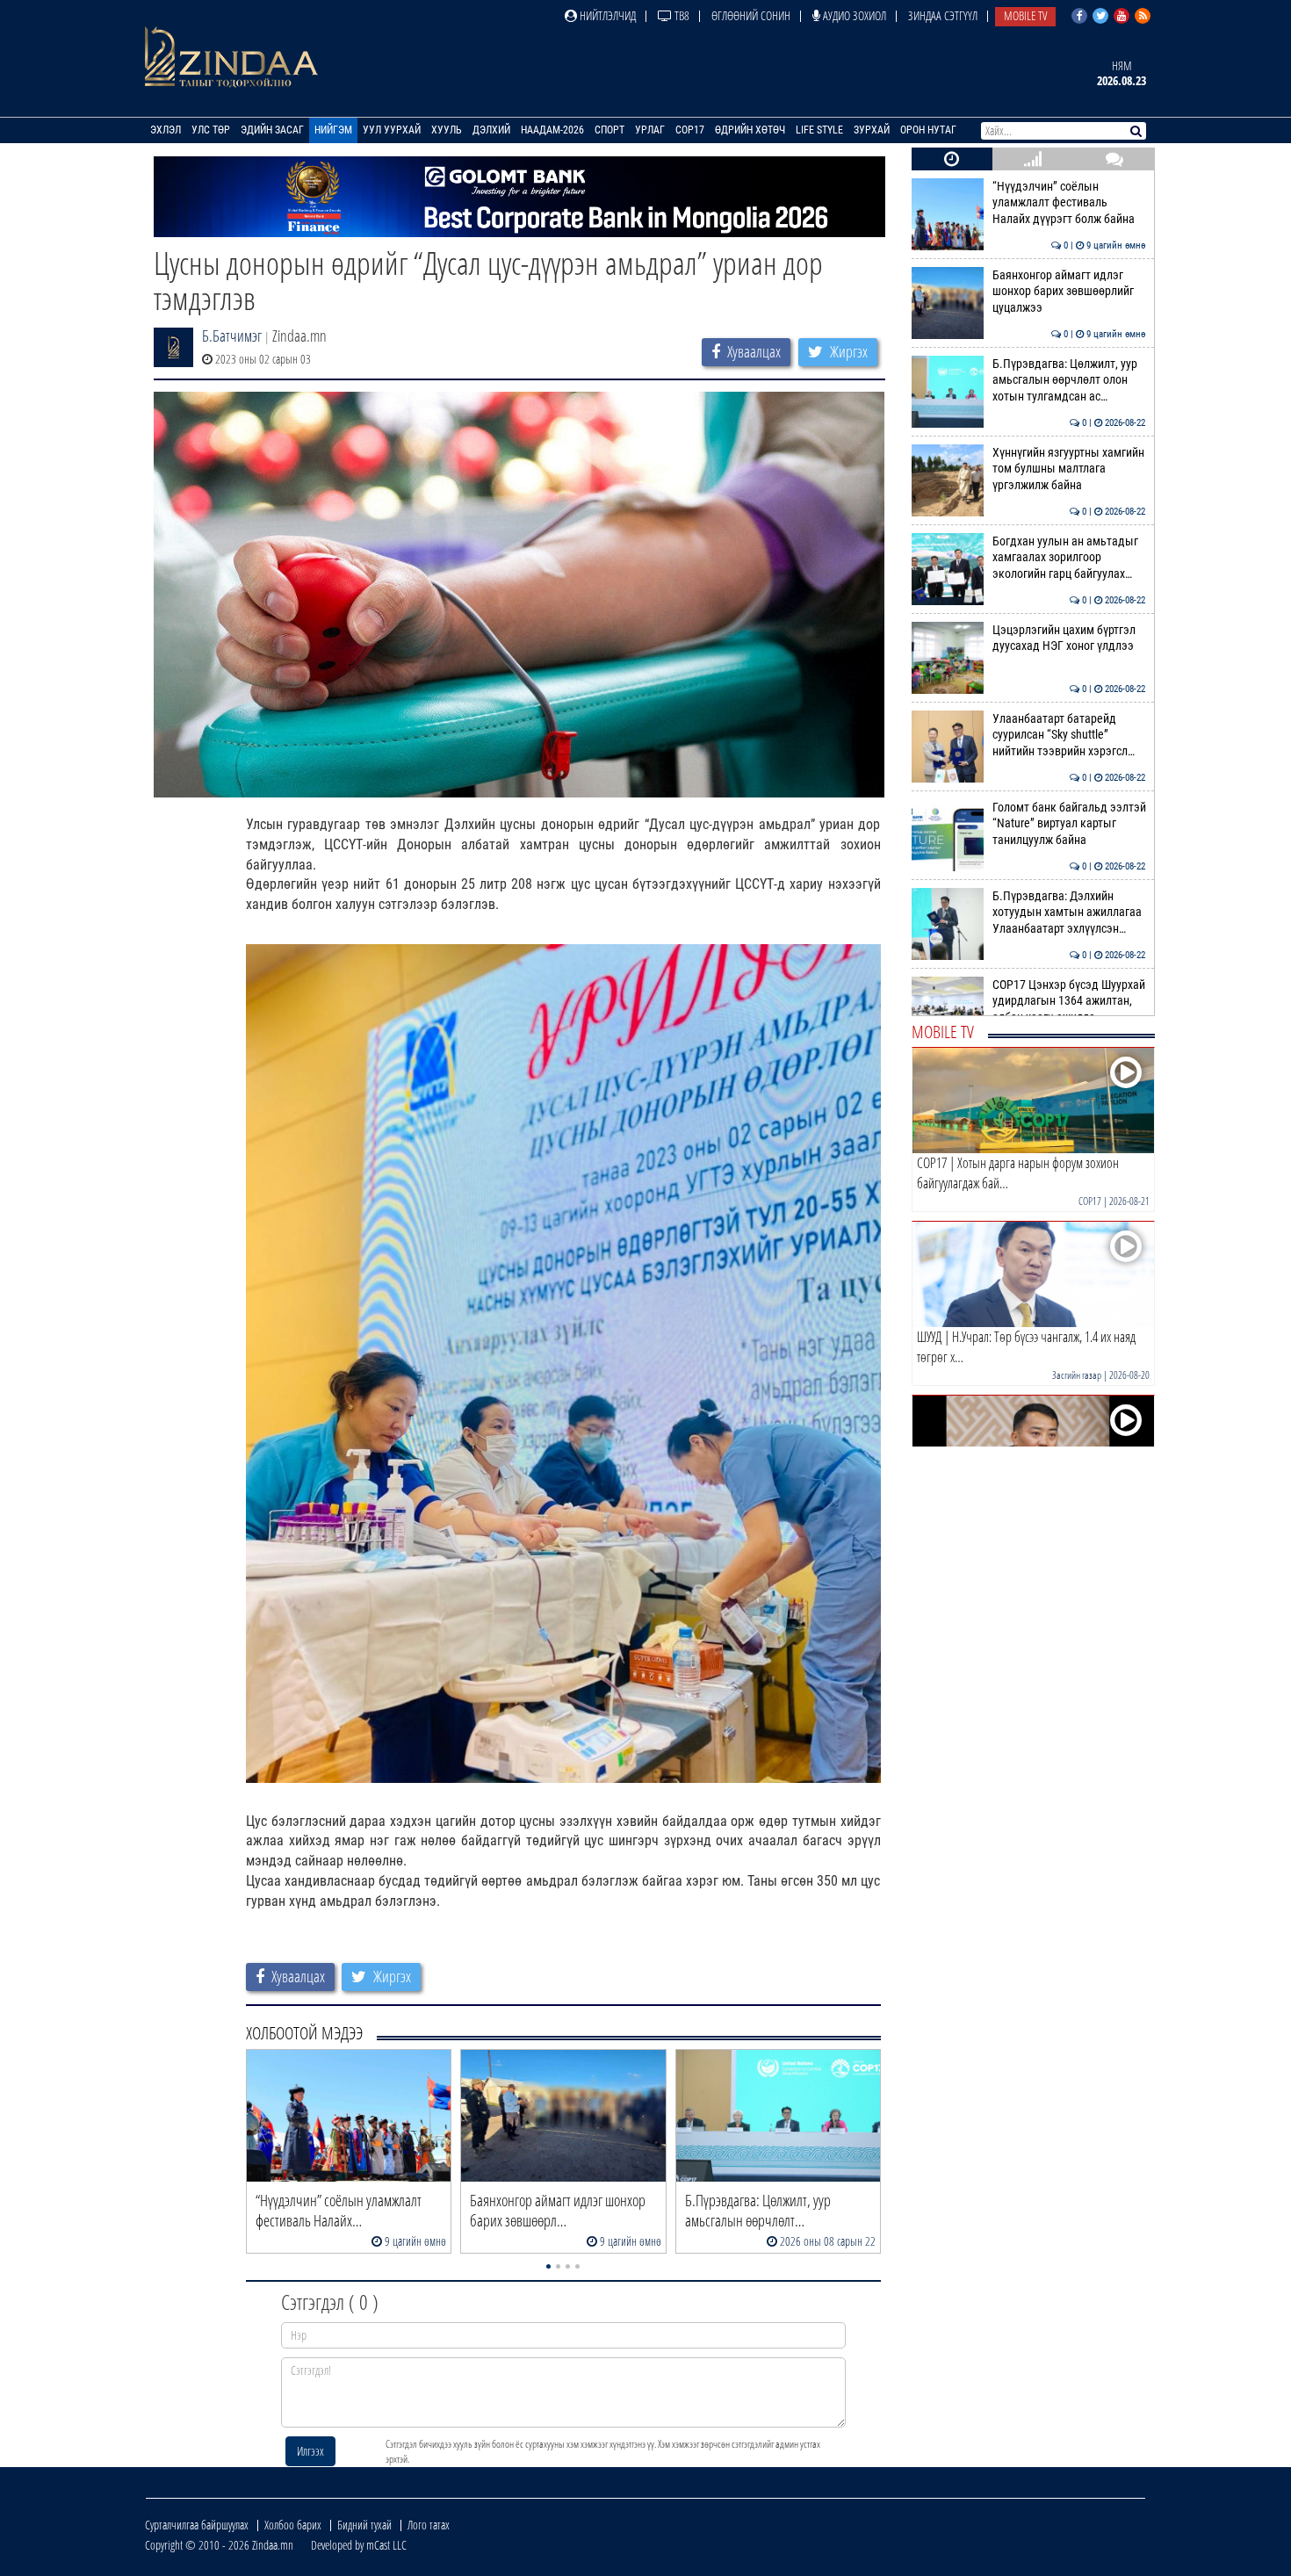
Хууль (447, 130)
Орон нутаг (928, 130)
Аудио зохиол (853, 15)
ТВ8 (681, 15)
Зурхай (872, 130)
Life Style (819, 130)
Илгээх (310, 2451)
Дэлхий (491, 130)
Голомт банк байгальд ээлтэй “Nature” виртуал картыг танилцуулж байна (1069, 824)
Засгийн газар (1077, 1375)
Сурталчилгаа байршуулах (197, 2525)
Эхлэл (166, 130)
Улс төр (211, 130)
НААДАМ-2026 (552, 130)
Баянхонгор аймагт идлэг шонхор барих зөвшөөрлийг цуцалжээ (1069, 292)
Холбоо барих (293, 2525)
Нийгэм (333, 130)
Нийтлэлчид (606, 15)
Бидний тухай (364, 2525)
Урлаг (650, 130)
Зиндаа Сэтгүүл (943, 15)
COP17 (690, 130)
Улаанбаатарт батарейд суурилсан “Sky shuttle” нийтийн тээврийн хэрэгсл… (1069, 735)
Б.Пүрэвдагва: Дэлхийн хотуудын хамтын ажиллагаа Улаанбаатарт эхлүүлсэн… (1069, 913)
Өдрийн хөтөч (750, 130)
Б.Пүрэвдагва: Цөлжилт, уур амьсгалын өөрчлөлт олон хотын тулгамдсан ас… (1069, 380)
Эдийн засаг (272, 130)
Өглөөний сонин (751, 15)
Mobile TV (1025, 15)
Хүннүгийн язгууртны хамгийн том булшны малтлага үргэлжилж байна (1069, 469)
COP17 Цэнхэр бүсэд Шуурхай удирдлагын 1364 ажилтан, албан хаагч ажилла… (1069, 1001)
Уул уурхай (392, 130)
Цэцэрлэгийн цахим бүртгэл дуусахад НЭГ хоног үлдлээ (1069, 638)
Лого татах (429, 2525)
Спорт (609, 130)
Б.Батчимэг (232, 336)
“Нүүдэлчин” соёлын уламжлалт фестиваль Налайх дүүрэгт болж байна (1069, 203)
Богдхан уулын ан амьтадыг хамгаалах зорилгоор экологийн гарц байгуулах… (1069, 558)
